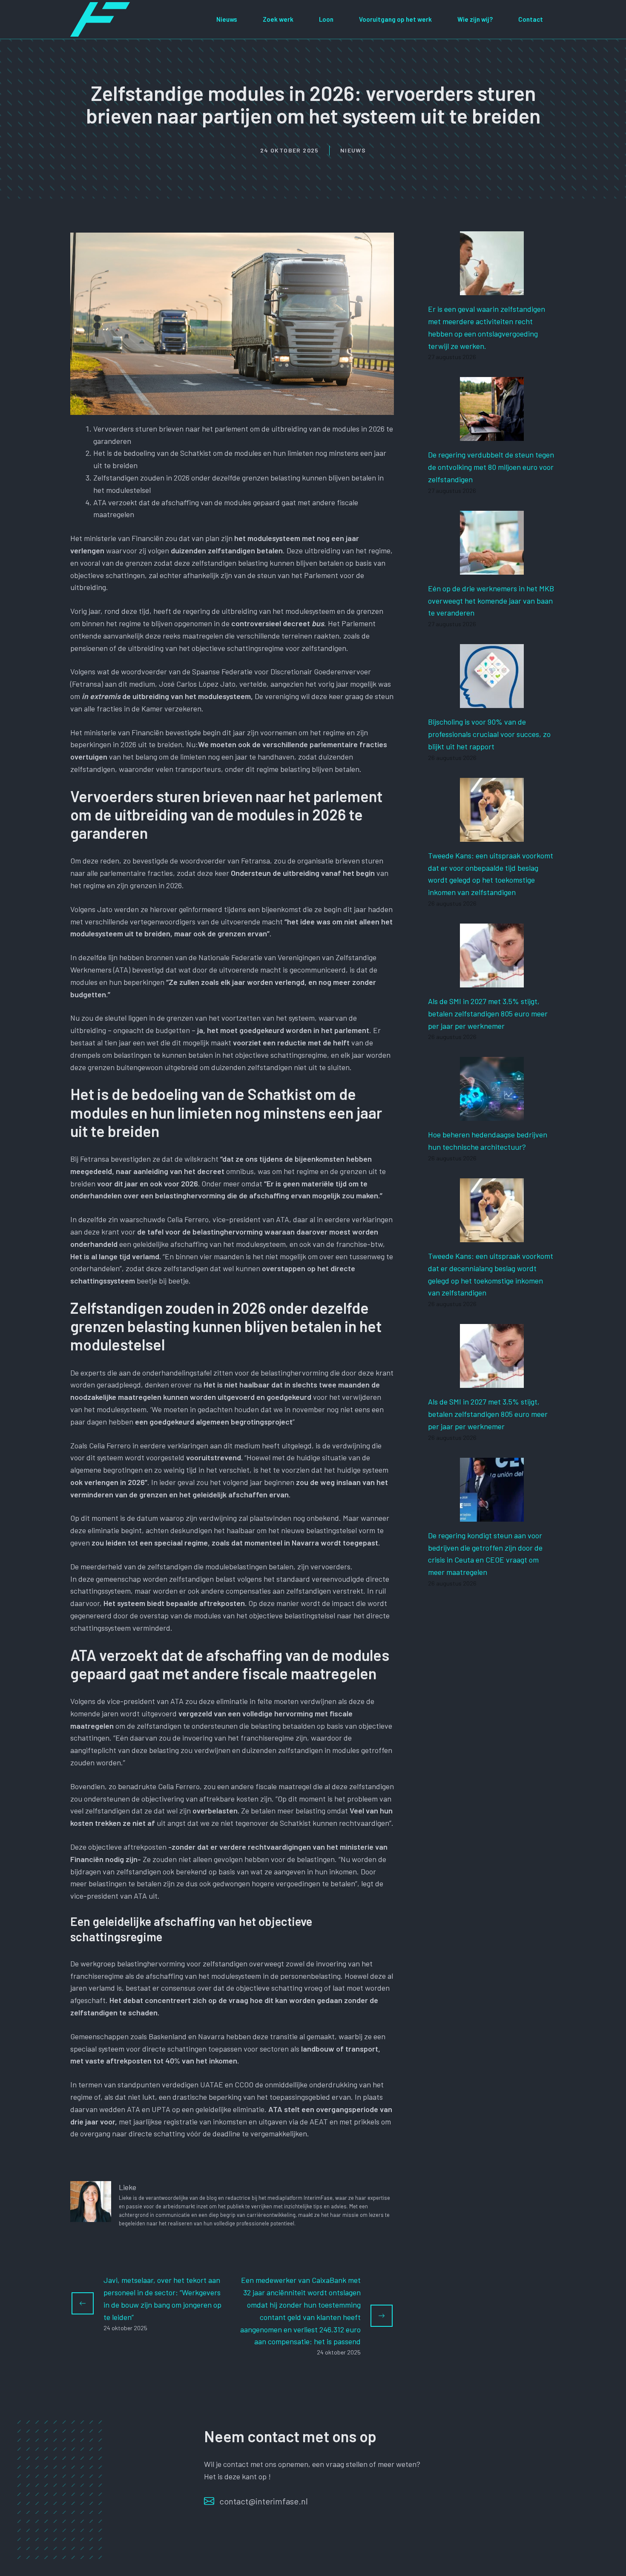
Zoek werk (278, 19)
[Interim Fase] (100, 18)
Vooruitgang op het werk (395, 19)
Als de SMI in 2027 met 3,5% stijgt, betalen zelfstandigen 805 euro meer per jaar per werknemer (488, 1013)
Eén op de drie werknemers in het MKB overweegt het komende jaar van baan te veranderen (491, 601)
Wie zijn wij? (475, 19)
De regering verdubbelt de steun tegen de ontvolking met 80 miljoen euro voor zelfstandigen (491, 467)
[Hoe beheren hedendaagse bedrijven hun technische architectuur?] (492, 1115)
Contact (531, 19)
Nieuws (227, 19)
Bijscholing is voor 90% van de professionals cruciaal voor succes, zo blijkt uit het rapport (489, 734)
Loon (326, 19)
